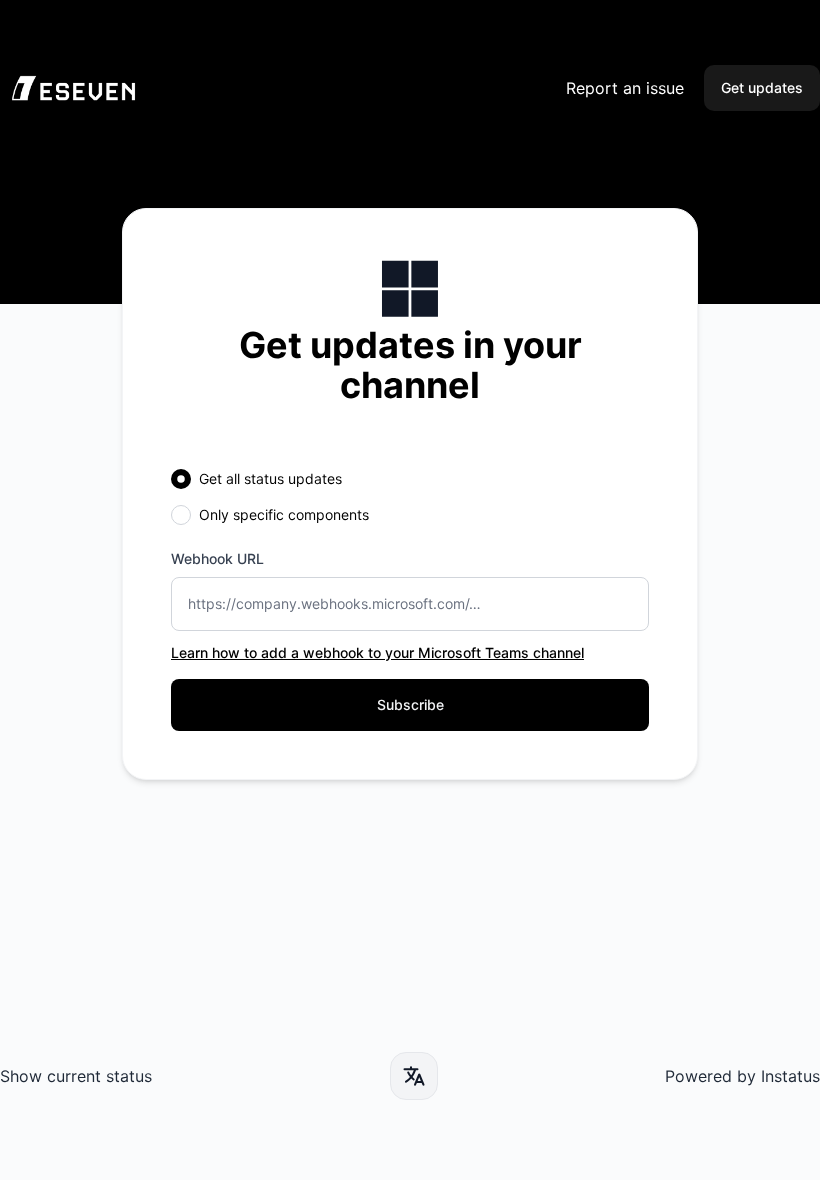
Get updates (762, 87)
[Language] (414, 1076)
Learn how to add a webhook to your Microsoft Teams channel (377, 652)
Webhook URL (217, 558)
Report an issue (625, 88)
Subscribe (410, 704)
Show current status (76, 1076)
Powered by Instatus (742, 1076)
